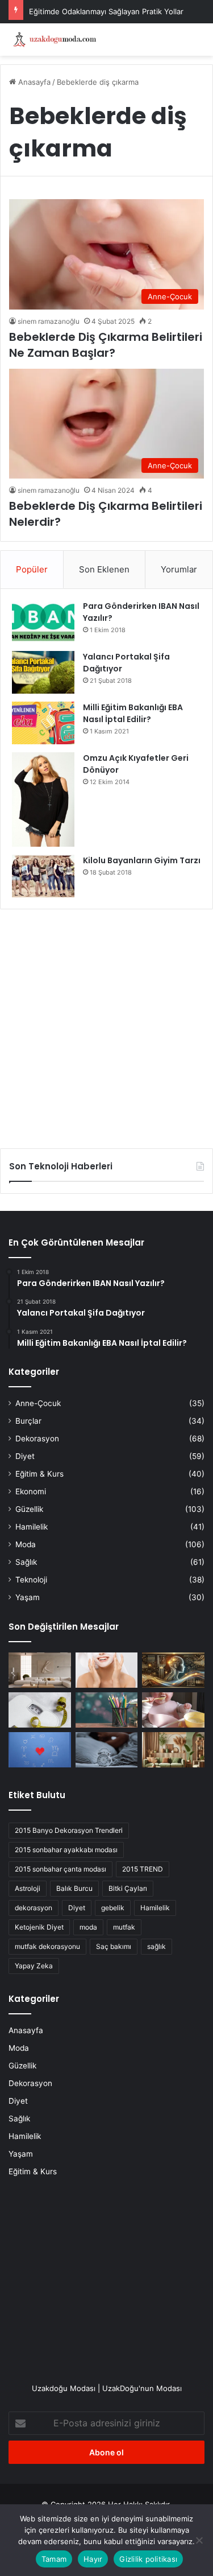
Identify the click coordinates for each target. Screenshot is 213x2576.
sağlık (156, 1946)
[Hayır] (199, 2540)
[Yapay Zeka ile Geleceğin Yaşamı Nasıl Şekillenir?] (173, 1670)
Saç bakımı (114, 1946)
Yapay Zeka (34, 1966)
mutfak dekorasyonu (47, 1946)
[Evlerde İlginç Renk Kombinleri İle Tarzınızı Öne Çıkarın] (173, 1750)
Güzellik (29, 1509)
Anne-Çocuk (38, 1403)
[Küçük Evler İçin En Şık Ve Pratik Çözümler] (40, 1670)
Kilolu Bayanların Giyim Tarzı (142, 860)
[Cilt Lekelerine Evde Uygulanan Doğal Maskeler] (107, 1670)
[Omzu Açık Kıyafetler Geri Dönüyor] (43, 799)
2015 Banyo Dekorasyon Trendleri (69, 1830)
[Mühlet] (54, 40)
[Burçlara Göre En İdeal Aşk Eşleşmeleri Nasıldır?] (40, 1750)
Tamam (54, 2559)
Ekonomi (31, 1491)
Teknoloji (31, 1580)
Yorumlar (179, 569)
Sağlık (26, 1562)
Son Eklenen (104, 569)
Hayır (93, 2559)
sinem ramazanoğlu (49, 321)
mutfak (124, 1927)
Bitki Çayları (128, 1888)
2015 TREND (143, 1869)
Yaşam (28, 1597)
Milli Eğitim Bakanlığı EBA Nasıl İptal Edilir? (133, 713)
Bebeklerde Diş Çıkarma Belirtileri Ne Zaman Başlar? (106, 345)
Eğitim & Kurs (39, 1474)
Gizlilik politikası (148, 2559)
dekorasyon (34, 1908)
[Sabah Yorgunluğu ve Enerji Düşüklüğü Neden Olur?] (107, 1750)
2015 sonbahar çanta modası (60, 1869)
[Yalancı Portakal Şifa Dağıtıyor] (43, 672)
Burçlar (28, 1421)
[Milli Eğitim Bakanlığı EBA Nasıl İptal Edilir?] (43, 723)
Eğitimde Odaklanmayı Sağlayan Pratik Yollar (106, 11)
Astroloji (28, 1888)
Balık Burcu (74, 1888)
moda (88, 1927)
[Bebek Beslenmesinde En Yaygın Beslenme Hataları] (173, 1710)
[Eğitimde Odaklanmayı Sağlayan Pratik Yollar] (107, 1710)
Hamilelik (32, 1527)
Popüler (32, 569)
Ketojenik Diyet (39, 1927)
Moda (26, 1544)
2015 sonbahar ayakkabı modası (66, 1850)
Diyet (25, 1456)
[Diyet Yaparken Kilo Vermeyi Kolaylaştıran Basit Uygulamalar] (40, 1710)
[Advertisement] (106, 1025)
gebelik (113, 1908)
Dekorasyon (37, 1439)
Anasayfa (33, 82)
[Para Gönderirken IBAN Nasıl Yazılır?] (43, 622)
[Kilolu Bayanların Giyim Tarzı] (43, 876)
